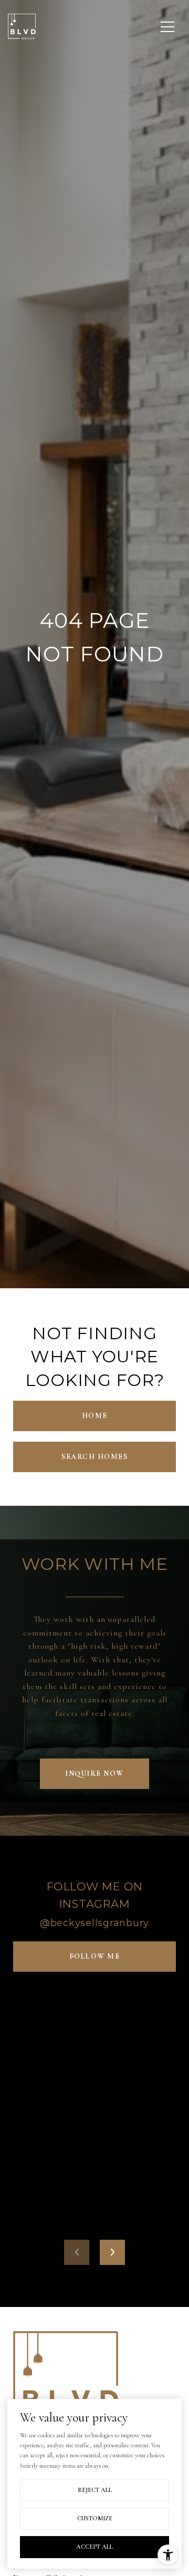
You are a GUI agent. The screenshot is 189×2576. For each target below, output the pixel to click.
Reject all (95, 2490)
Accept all (94, 2547)
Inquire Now (94, 1773)
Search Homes (94, 1457)
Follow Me (95, 1956)
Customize (95, 2518)
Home (95, 1416)
